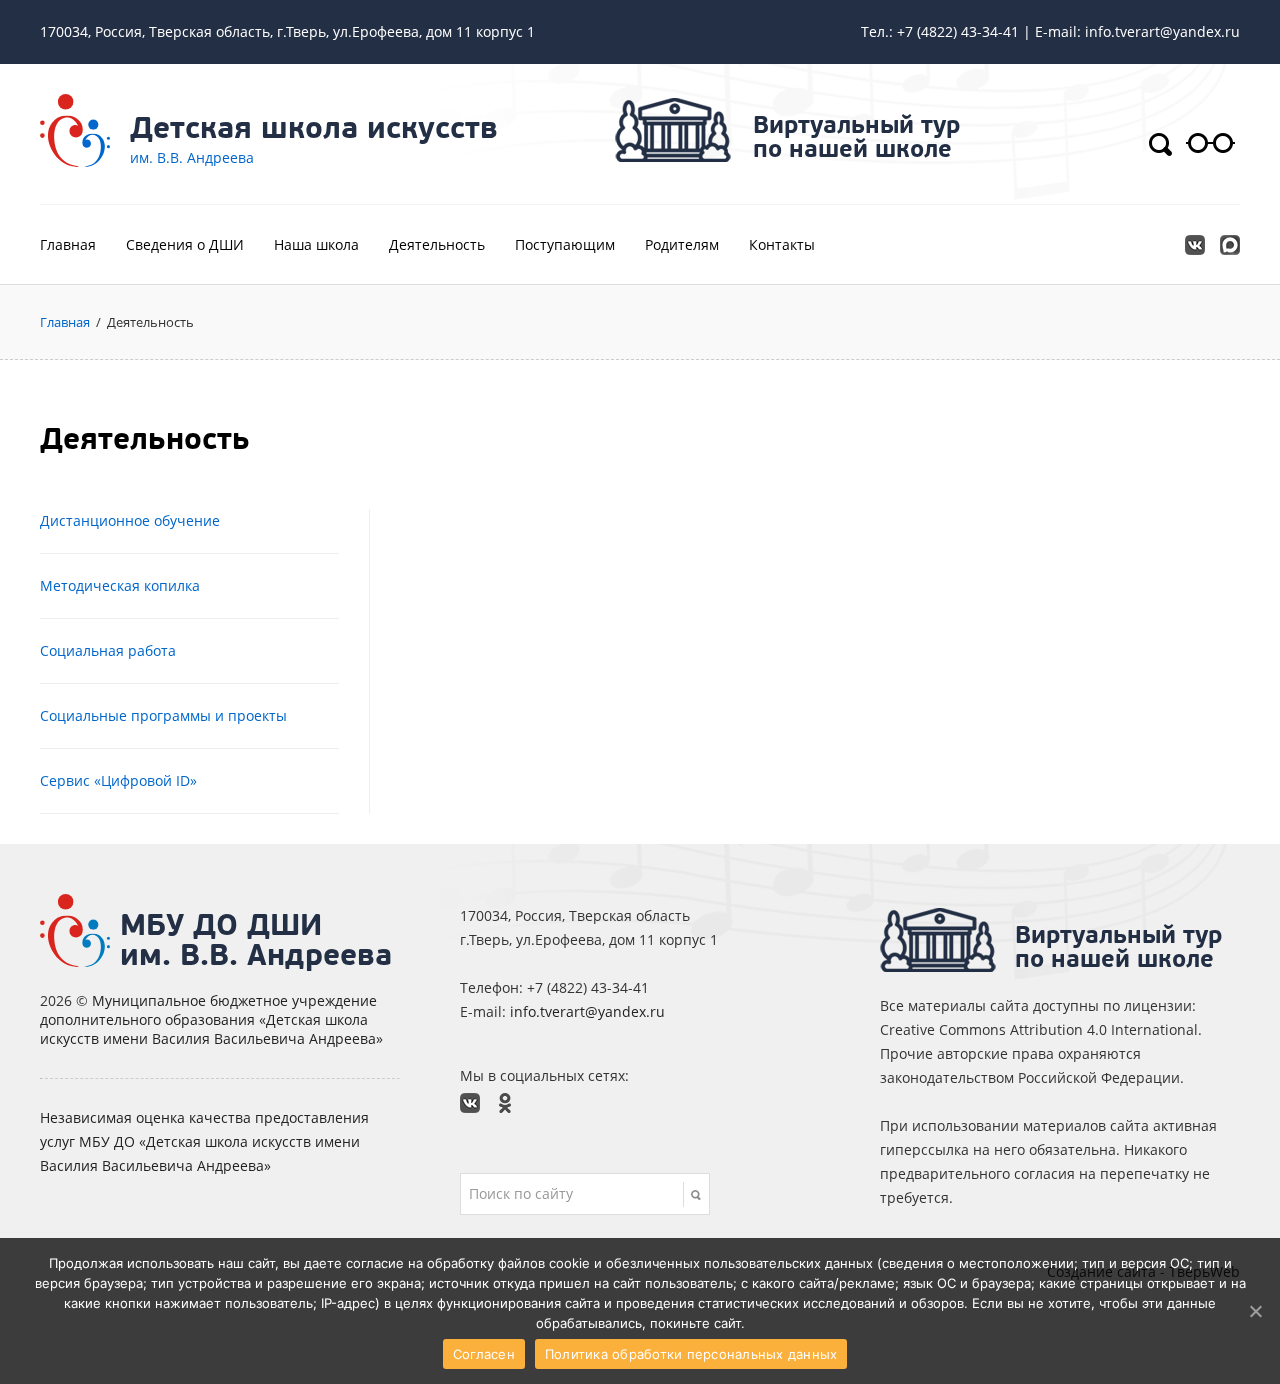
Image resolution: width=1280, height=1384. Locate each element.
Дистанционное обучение (130, 520)
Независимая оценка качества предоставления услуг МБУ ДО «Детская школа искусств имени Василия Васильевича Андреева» (204, 1141)
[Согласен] (1255, 1311)
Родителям (682, 244)
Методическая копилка (120, 585)
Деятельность (437, 244)
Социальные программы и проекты (163, 715)
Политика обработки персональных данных (691, 1354)
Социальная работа (108, 650)
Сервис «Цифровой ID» (118, 780)
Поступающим (565, 244)
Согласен (484, 1354)
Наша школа (316, 244)
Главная (68, 244)
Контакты (782, 244)
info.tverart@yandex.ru (587, 1011)
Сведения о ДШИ (185, 244)
